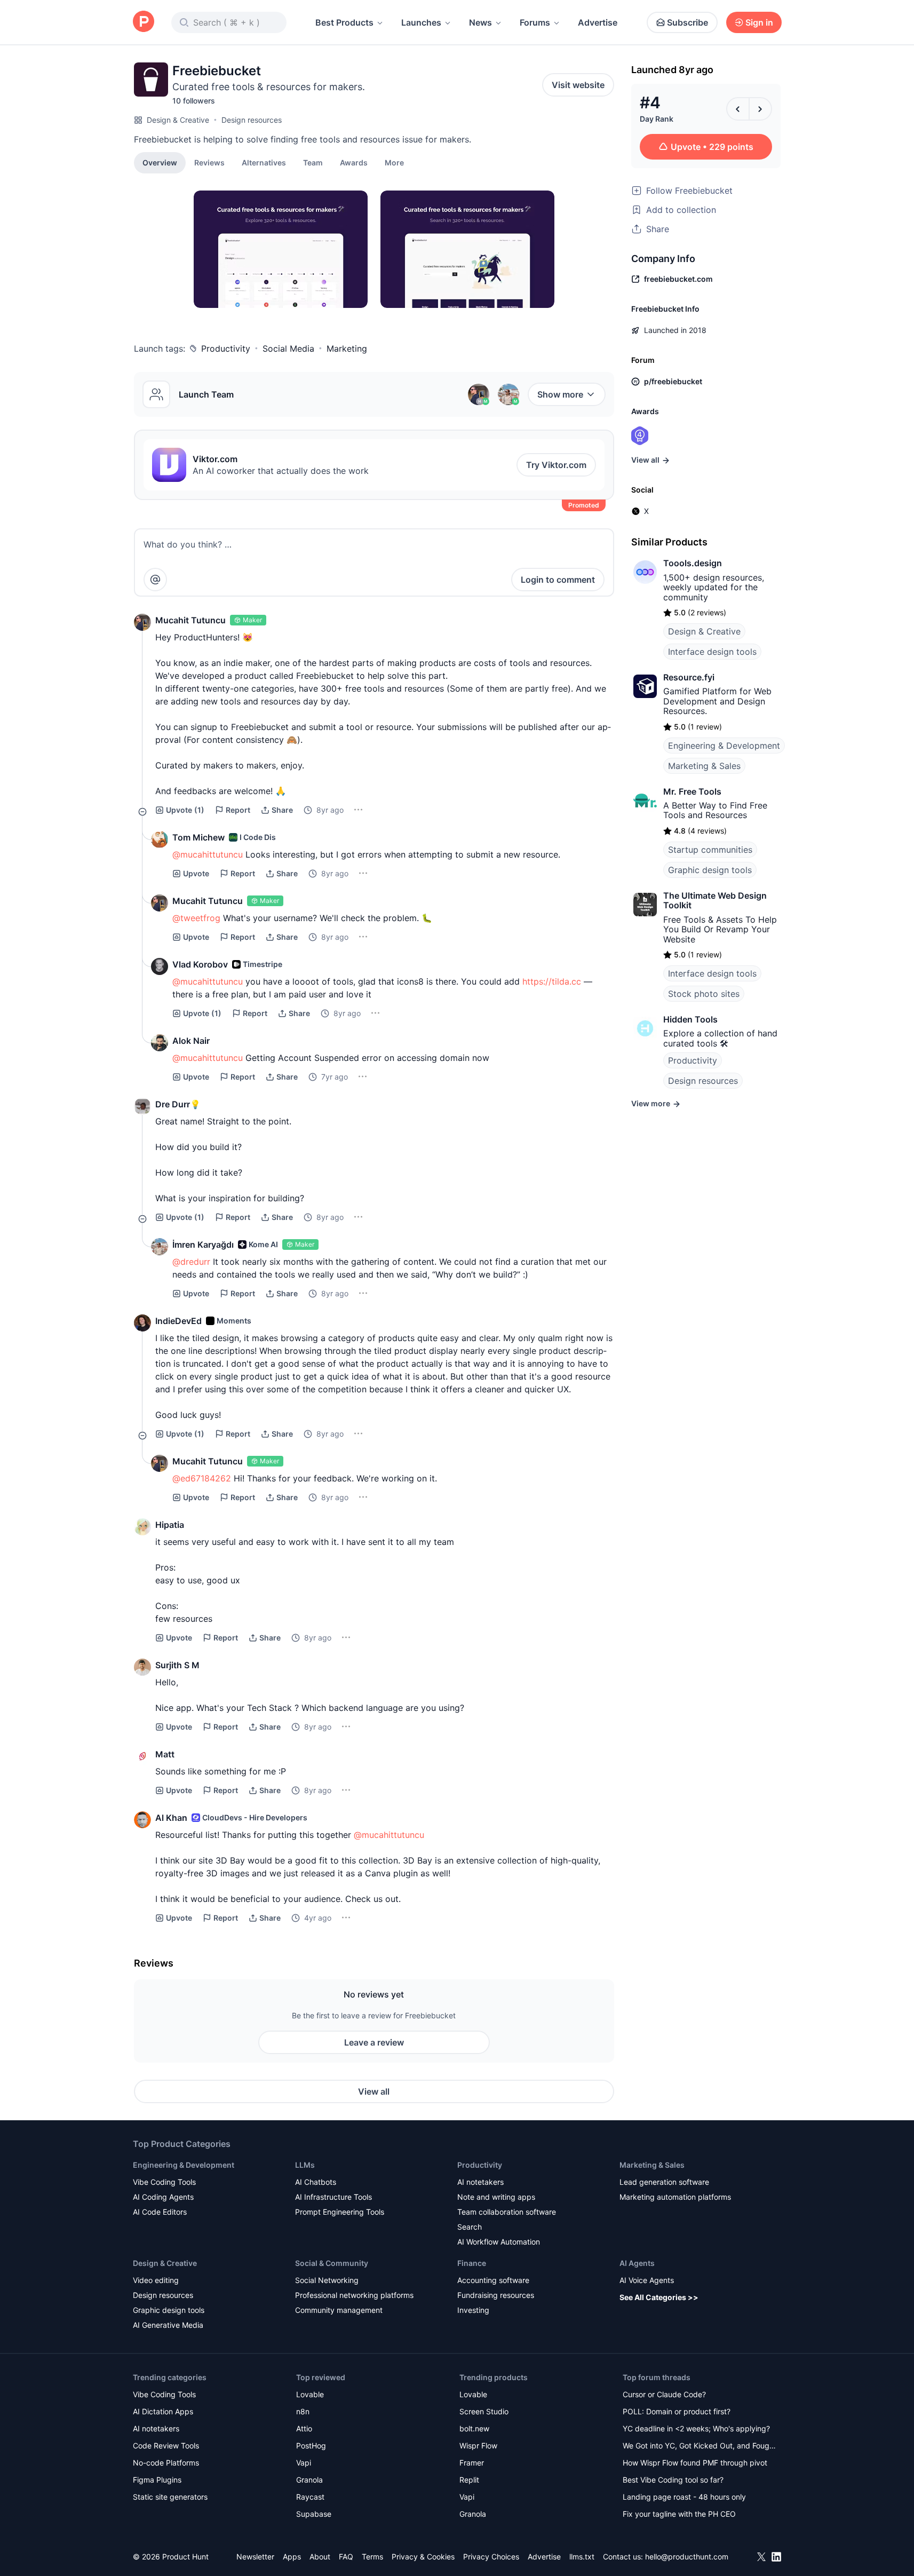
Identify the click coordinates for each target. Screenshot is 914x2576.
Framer (472, 2463)
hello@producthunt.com (687, 2557)
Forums (535, 22)
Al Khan (171, 1818)
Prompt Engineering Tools (340, 2212)
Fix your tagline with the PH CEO (679, 2514)
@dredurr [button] (191, 1262)
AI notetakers (480, 2182)
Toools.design (693, 563)
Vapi (304, 2463)
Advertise (598, 22)
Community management (339, 2310)
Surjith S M (177, 1665)
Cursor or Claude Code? (664, 2394)
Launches (421, 22)
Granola (309, 2480)
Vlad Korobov (200, 964)
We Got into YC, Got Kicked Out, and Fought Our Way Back (700, 2447)
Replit (469, 2480)
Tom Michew (198, 837)
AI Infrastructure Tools (333, 2197)
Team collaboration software (507, 2212)
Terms (372, 2557)
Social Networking (327, 2280)
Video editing (156, 2280)
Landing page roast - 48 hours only (684, 2497)
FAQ (346, 2557)
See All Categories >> (659, 2297)
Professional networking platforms (354, 2295)
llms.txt (582, 2557)
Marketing (347, 348)
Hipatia (170, 1525)
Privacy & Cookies (423, 2557)
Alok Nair (191, 1041)
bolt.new (474, 2428)
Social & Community (332, 2263)
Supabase (314, 2514)
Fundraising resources (496, 2295)
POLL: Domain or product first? (677, 2411)
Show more (560, 394)
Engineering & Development (724, 746)
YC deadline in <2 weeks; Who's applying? (696, 2428)
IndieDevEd (178, 1321)
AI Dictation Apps (163, 2411)
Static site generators (170, 2497)
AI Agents (637, 2263)
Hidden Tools (690, 1019)
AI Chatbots (316, 2182)
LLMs (305, 2165)
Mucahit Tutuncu (190, 620)
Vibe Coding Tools (164, 2182)
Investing (473, 2310)
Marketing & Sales (704, 766)
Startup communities (710, 850)
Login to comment (558, 580)
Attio (304, 2428)
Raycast (310, 2497)
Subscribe (688, 22)
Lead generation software (664, 2182)
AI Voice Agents (647, 2280)
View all (374, 2091)
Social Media (288, 348)
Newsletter (255, 2557)
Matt (165, 1754)
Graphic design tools (710, 870)
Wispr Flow (478, 2446)
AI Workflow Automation (499, 2242)
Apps (292, 2557)
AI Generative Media (168, 2325)
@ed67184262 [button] (202, 1478)
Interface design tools (712, 652)
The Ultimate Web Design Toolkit (715, 900)
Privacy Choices (491, 2557)
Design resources (252, 120)
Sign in (759, 22)
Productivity (226, 348)
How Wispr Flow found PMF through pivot (695, 2463)
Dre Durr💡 (178, 1104)
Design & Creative (178, 120)
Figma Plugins (157, 2480)
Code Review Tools (166, 2446)
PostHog (311, 2446)
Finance (472, 2263)
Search (470, 2227)
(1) (185, 810)
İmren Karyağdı (203, 1245)
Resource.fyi (689, 677)
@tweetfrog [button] (196, 918)
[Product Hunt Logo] (144, 22)
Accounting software (493, 2280)
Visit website (578, 85)
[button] (394, 162)
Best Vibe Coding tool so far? (673, 2480)
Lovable (310, 2394)
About (320, 2557)
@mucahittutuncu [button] (208, 854)
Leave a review (374, 2042)
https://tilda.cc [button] (552, 981)
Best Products (344, 22)
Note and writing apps (496, 2197)
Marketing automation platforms (675, 2197)
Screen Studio (484, 2411)
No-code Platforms (166, 2463)
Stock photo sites (704, 994)
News (480, 22)
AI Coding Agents (163, 2197)
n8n (303, 2411)
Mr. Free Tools (692, 791)
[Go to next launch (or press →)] (760, 109)
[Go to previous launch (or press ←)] (738, 109)
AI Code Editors (160, 2212)
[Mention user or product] (155, 580)
